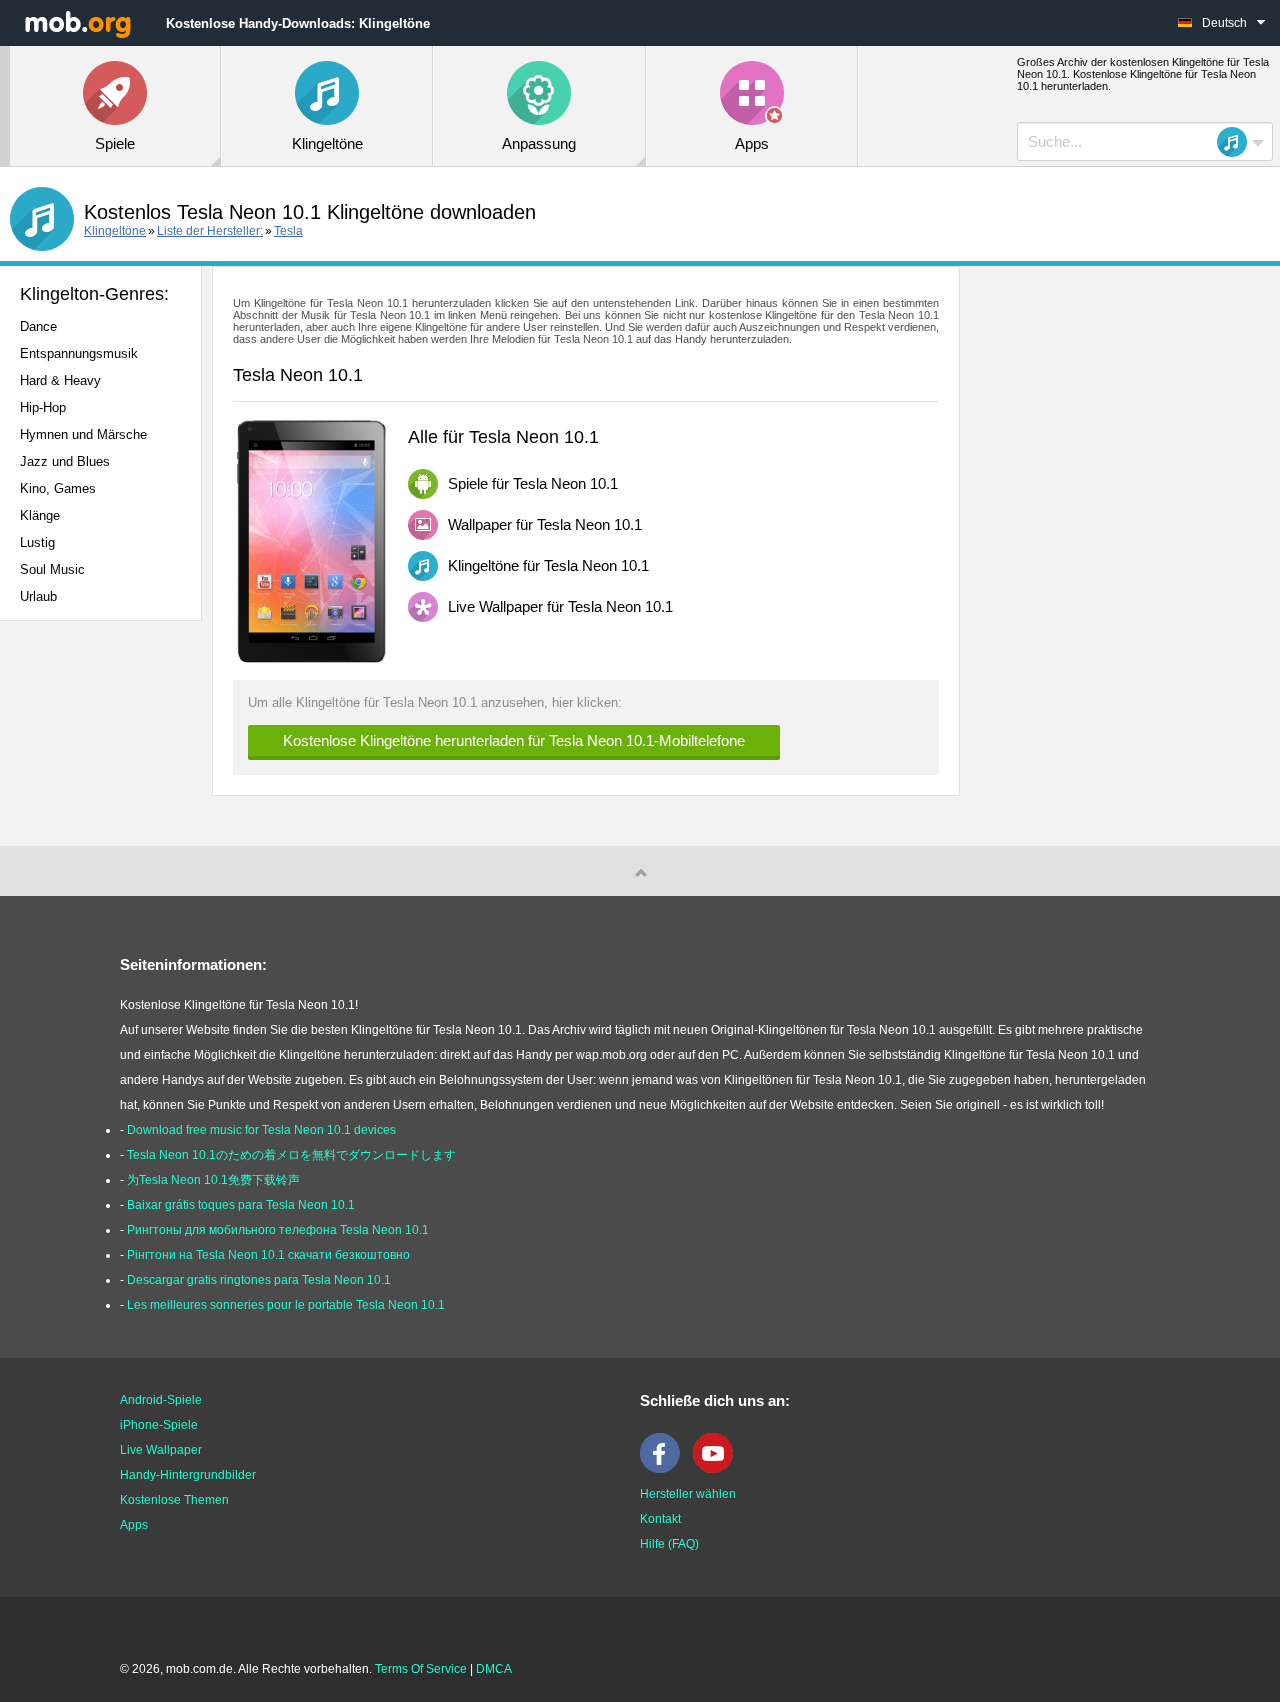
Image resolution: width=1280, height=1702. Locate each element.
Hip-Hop (43, 407)
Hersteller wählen (688, 1494)
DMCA (494, 1669)
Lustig (37, 542)
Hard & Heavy (60, 380)
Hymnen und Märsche (83, 434)
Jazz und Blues (65, 461)
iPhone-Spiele (159, 1425)
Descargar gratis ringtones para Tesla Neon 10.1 (259, 1280)
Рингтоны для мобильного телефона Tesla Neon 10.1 (278, 1230)
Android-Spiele (161, 1400)
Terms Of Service (421, 1669)
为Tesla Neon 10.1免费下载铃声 (213, 1180)
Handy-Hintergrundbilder (188, 1475)
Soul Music (52, 569)
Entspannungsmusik (79, 353)
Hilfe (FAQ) (669, 1544)
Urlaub (38, 596)
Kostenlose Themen (174, 1500)
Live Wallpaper (161, 1450)
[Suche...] (1238, 142)
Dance (38, 326)
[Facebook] (665, 1469)
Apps (134, 1525)
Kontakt (660, 1519)
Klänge (40, 515)
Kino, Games (58, 488)
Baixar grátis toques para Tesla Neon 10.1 (241, 1205)
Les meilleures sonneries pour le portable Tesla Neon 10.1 (286, 1305)
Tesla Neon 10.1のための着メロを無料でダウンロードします (291, 1155)
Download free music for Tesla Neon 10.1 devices (261, 1130)
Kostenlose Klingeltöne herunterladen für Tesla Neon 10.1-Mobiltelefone (514, 740)
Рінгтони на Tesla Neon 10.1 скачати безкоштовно (268, 1255)
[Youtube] (718, 1469)
